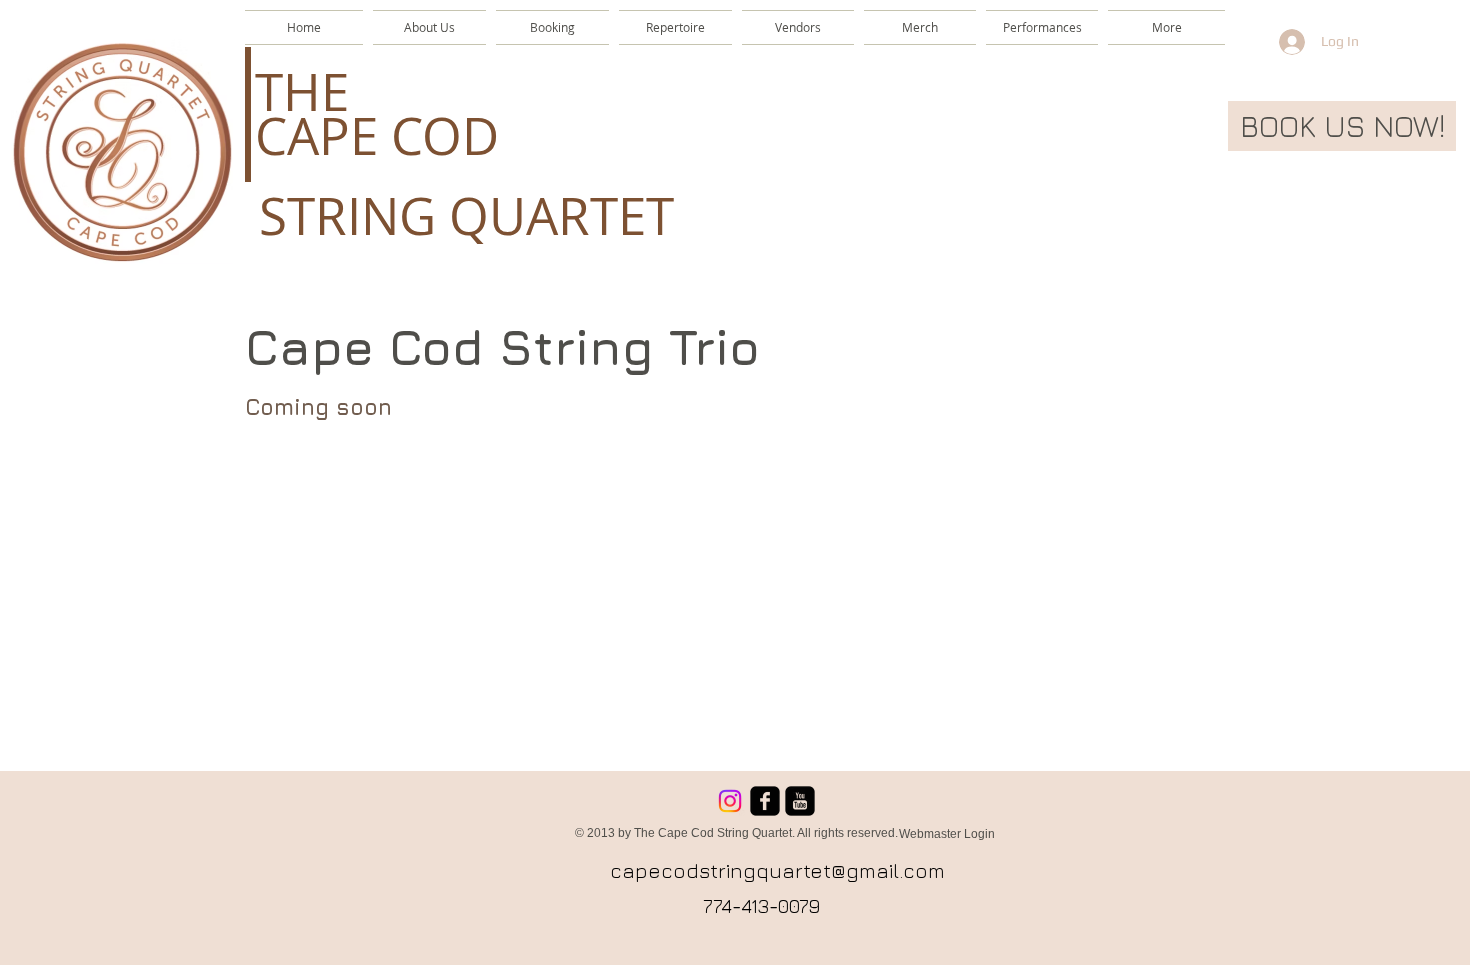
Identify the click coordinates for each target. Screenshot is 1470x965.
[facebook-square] (765, 801)
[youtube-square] (800, 801)
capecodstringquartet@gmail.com (777, 870)
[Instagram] (730, 801)
